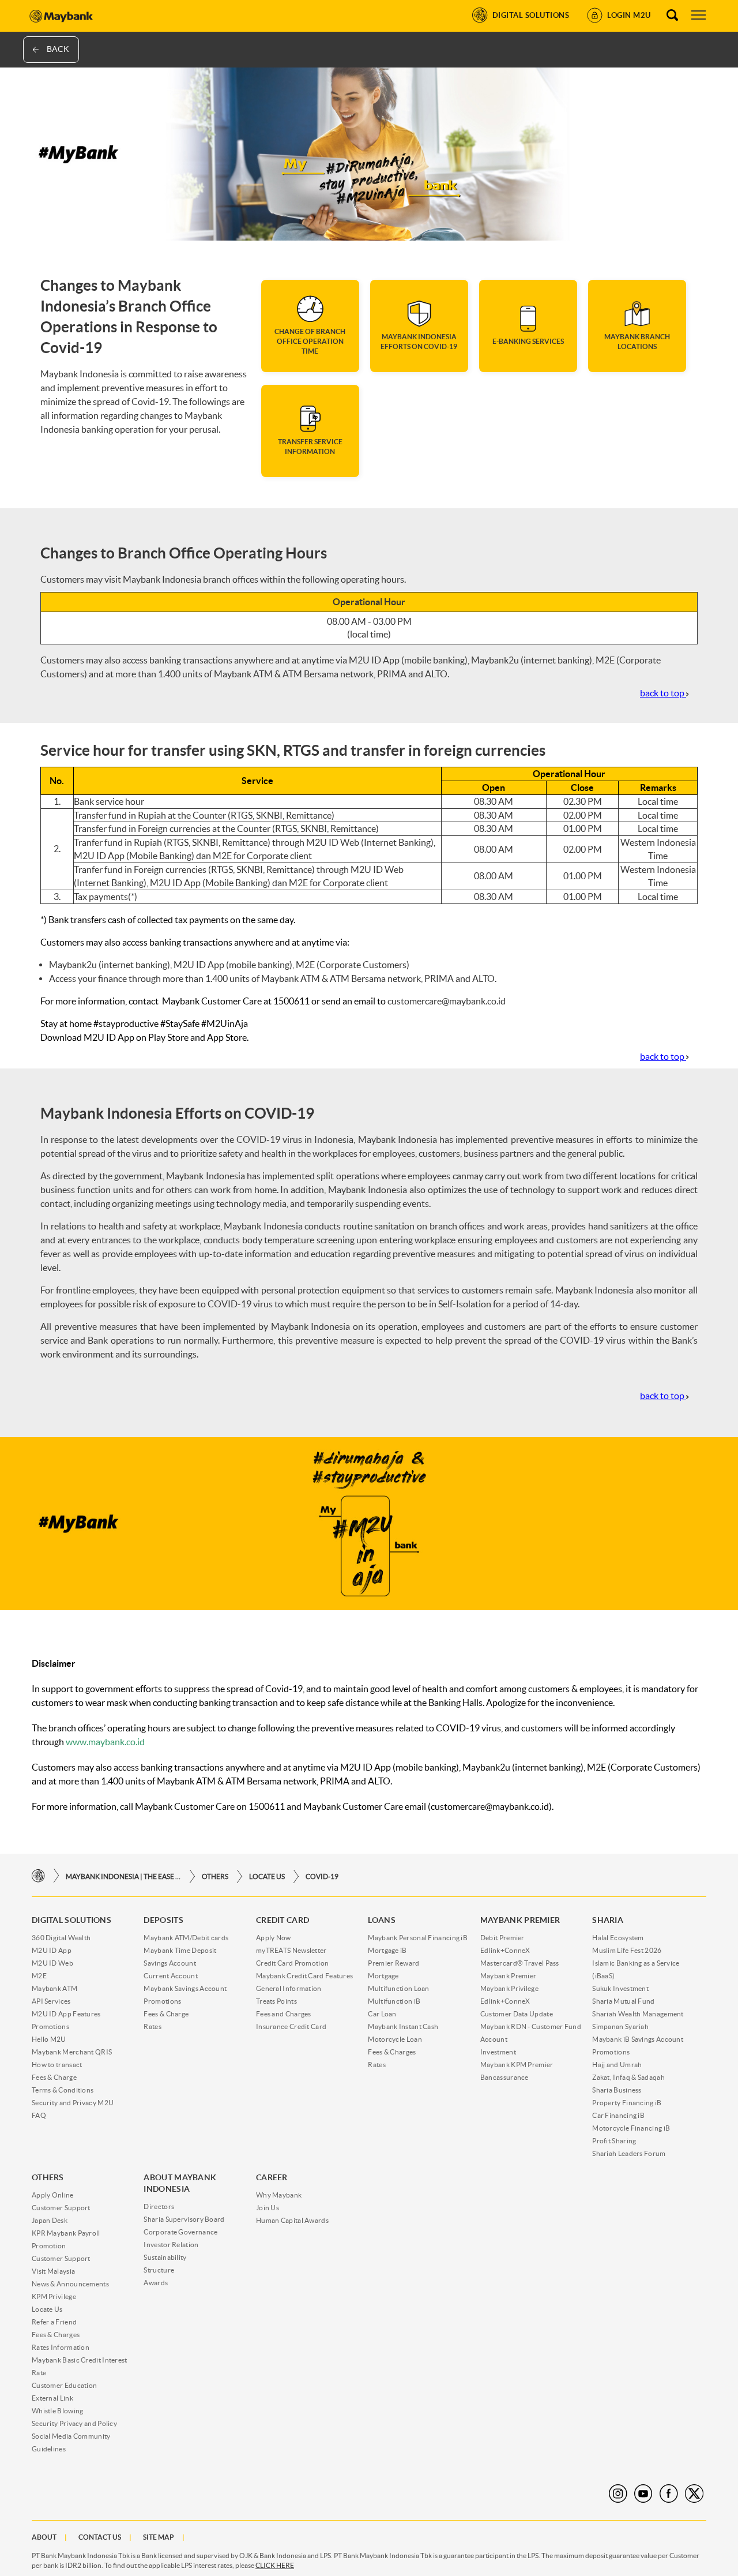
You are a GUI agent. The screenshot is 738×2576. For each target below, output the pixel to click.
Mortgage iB (387, 1950)
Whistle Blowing (58, 2411)
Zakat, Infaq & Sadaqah (628, 2077)
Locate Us (267, 1876)
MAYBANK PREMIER (520, 1920)
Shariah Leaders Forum (629, 2153)
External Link (52, 2398)
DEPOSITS (163, 1920)
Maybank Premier (509, 1976)
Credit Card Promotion (292, 1963)
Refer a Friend (54, 2322)
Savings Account (170, 1963)
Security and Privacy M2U (73, 2103)
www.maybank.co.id (105, 1742)
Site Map (159, 2537)
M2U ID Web (52, 1963)
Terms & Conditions (63, 2090)
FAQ (39, 2115)
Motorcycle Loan (395, 2039)
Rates (153, 2026)
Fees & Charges (392, 2052)
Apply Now (274, 1938)
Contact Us (100, 2537)
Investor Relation (171, 2245)
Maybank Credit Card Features (304, 1976)
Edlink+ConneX (505, 1950)
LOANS (382, 1920)
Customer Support (61, 2208)
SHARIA (608, 1920)
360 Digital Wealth (61, 1938)
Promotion (49, 2246)
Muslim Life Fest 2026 (627, 1950)
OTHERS (215, 1876)
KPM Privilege (54, 2296)
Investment (498, 2052)
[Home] (38, 1876)
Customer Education (64, 2385)
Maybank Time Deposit (180, 1950)
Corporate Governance (180, 2232)
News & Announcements (70, 2284)
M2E (39, 1976)
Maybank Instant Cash (403, 2026)
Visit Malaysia (53, 2271)
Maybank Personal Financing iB (418, 1938)
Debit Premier (502, 1938)
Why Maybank (279, 2195)
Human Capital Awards (292, 2220)
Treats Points (276, 2001)
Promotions (50, 2026)
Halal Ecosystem (618, 1938)
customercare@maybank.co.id (447, 1001)
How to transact (57, 2065)
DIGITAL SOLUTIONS (71, 1920)
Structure (159, 2270)
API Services (51, 2001)
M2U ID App (52, 1950)
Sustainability (165, 2257)
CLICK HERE (275, 2565)
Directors (159, 2206)
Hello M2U (49, 2039)
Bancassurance (504, 2077)
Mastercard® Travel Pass (520, 1963)
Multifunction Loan (398, 1988)
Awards (156, 2283)
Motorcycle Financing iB (631, 2128)
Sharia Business (617, 2090)
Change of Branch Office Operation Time (310, 341)
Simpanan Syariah (620, 2026)
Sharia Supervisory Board (184, 2219)
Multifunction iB (394, 2001)
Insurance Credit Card (291, 2026)
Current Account (171, 1976)
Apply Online (53, 2195)
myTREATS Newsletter (291, 1950)
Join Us (268, 2208)
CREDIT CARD (283, 1920)
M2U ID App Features (66, 2014)
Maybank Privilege (509, 1988)
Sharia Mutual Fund (623, 2001)
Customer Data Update (517, 2014)
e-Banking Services (528, 341)
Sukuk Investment (620, 1988)
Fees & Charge (54, 2077)
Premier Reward (394, 1963)
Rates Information (61, 2347)
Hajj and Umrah (617, 2065)
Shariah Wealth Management (638, 2014)
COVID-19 (322, 1876)
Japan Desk (50, 2220)
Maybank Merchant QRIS (72, 2052)
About (44, 2537)
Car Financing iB (618, 2115)
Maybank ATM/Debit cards (186, 1938)
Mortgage (383, 1976)
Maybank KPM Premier (517, 2065)
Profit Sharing (614, 2141)
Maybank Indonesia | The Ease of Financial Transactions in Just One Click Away (123, 1876)
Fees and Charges (284, 2014)
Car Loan (382, 2014)
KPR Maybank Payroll (66, 2233)
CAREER (272, 2177)
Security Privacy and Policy (74, 2423)
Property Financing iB (627, 2103)
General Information (289, 1988)
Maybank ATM (54, 1988)
